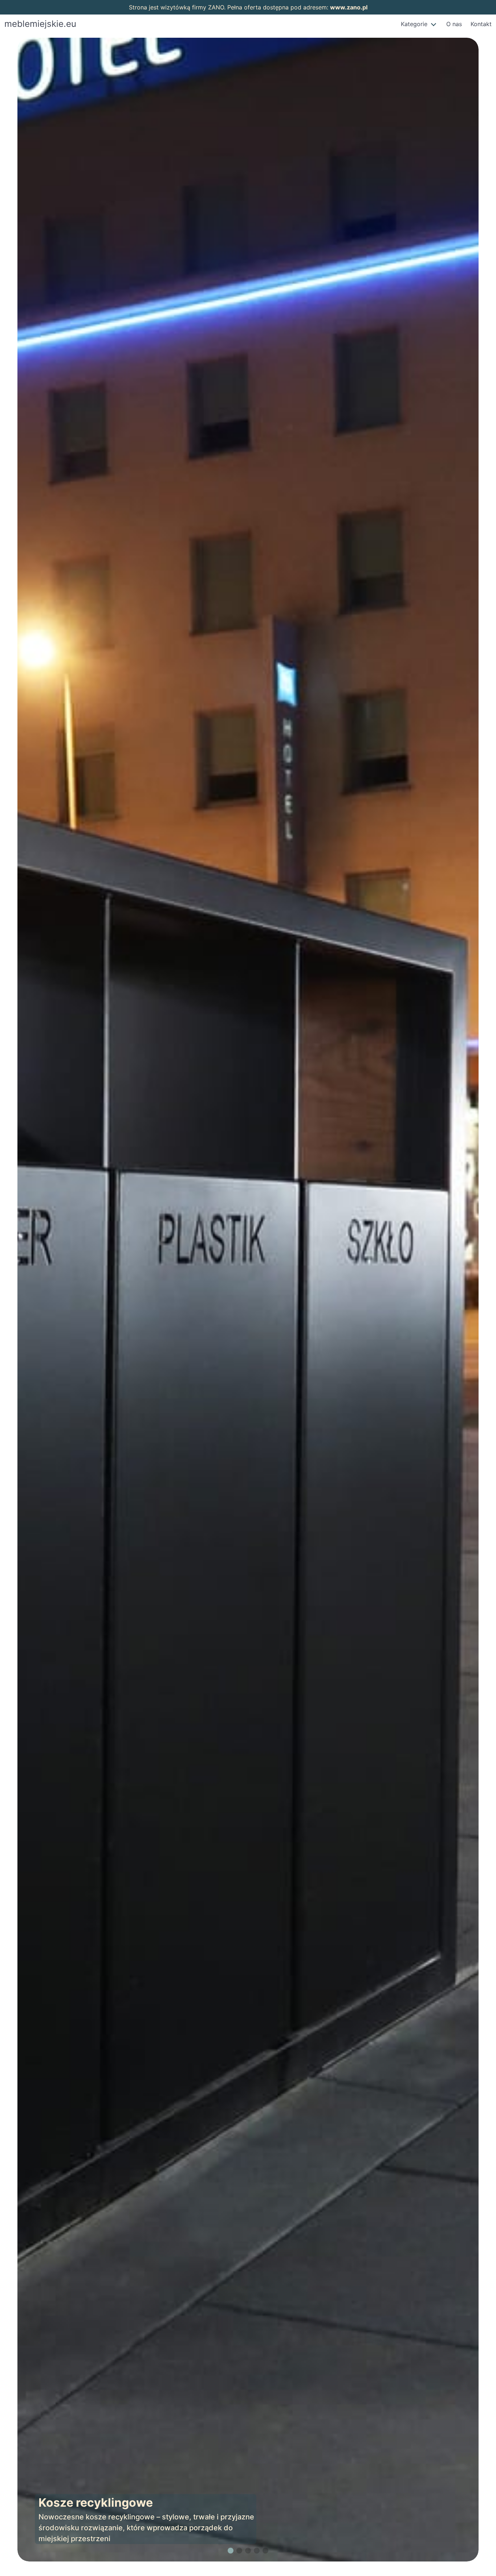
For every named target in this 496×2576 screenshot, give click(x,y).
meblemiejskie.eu (40, 24)
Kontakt (481, 24)
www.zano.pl (349, 7)
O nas (454, 24)
